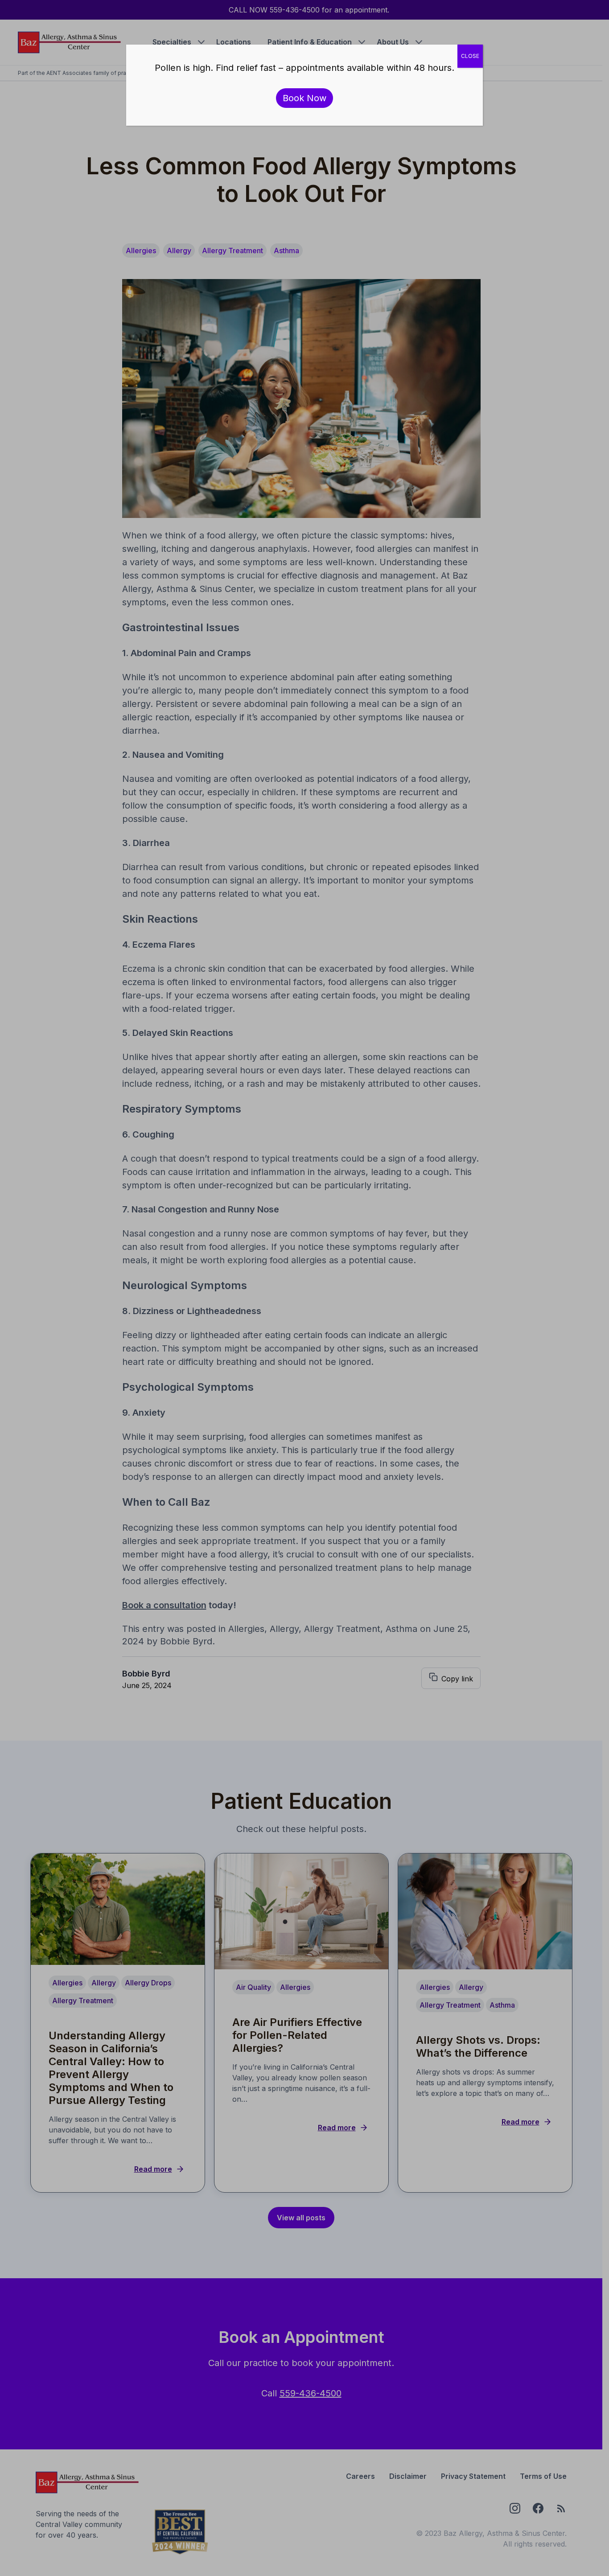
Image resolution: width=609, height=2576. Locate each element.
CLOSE (470, 56)
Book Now (304, 98)
